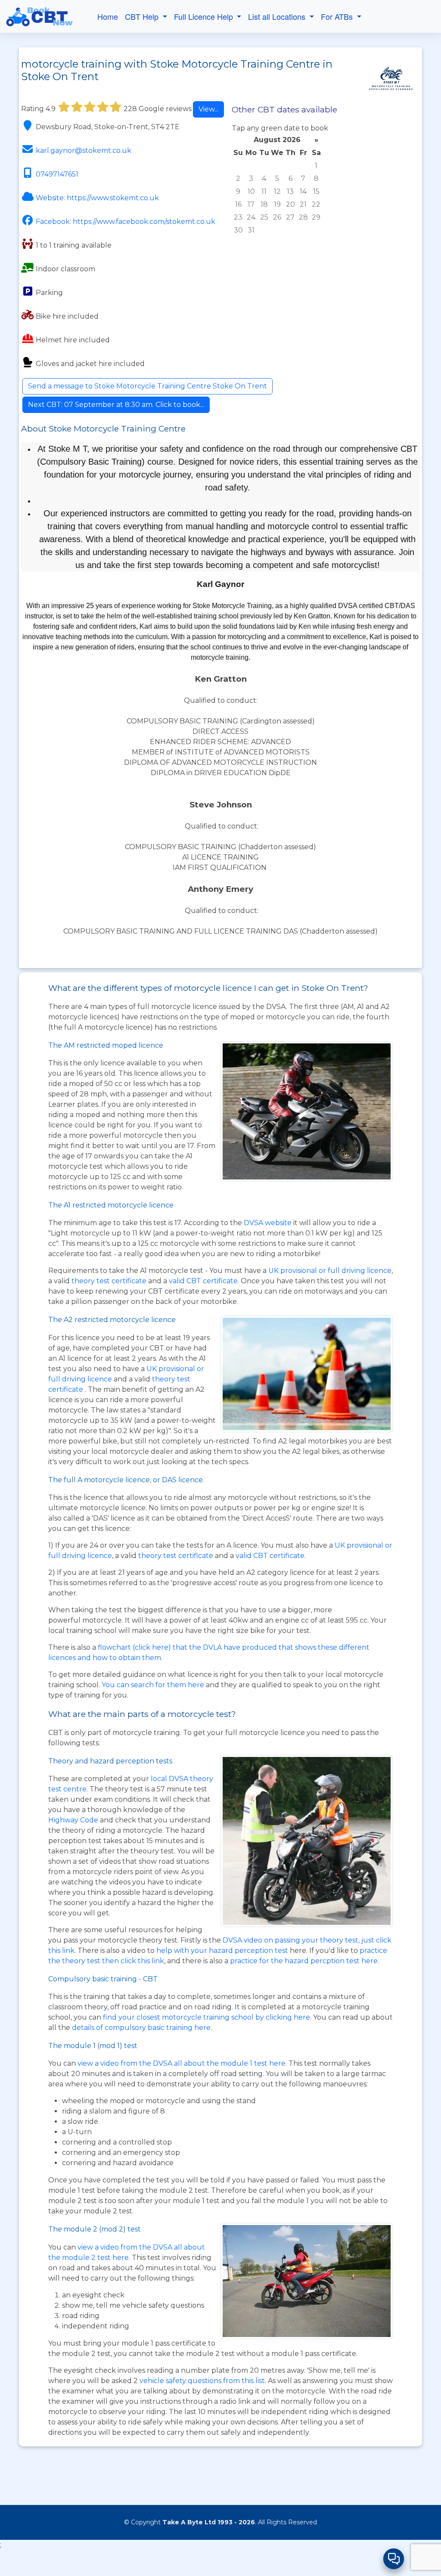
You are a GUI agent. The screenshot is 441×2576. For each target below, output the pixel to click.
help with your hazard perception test (222, 1951)
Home (108, 16)
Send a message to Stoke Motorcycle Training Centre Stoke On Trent (148, 386)
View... (208, 109)
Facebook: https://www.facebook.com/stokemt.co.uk (126, 222)
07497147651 (57, 174)
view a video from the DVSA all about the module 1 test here (182, 2063)
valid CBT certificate (203, 1281)
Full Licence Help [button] (205, 16)
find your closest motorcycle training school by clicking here (207, 2017)
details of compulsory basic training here (141, 2028)
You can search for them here (154, 1685)
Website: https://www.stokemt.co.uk (97, 198)
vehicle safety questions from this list (202, 2381)
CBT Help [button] (143, 16)
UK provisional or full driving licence (330, 1271)
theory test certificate (110, 1281)
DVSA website (269, 1223)
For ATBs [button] (338, 16)
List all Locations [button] (278, 16)
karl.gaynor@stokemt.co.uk (84, 151)
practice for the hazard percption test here (304, 1961)
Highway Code (73, 1820)
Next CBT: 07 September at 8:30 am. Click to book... (116, 405)
